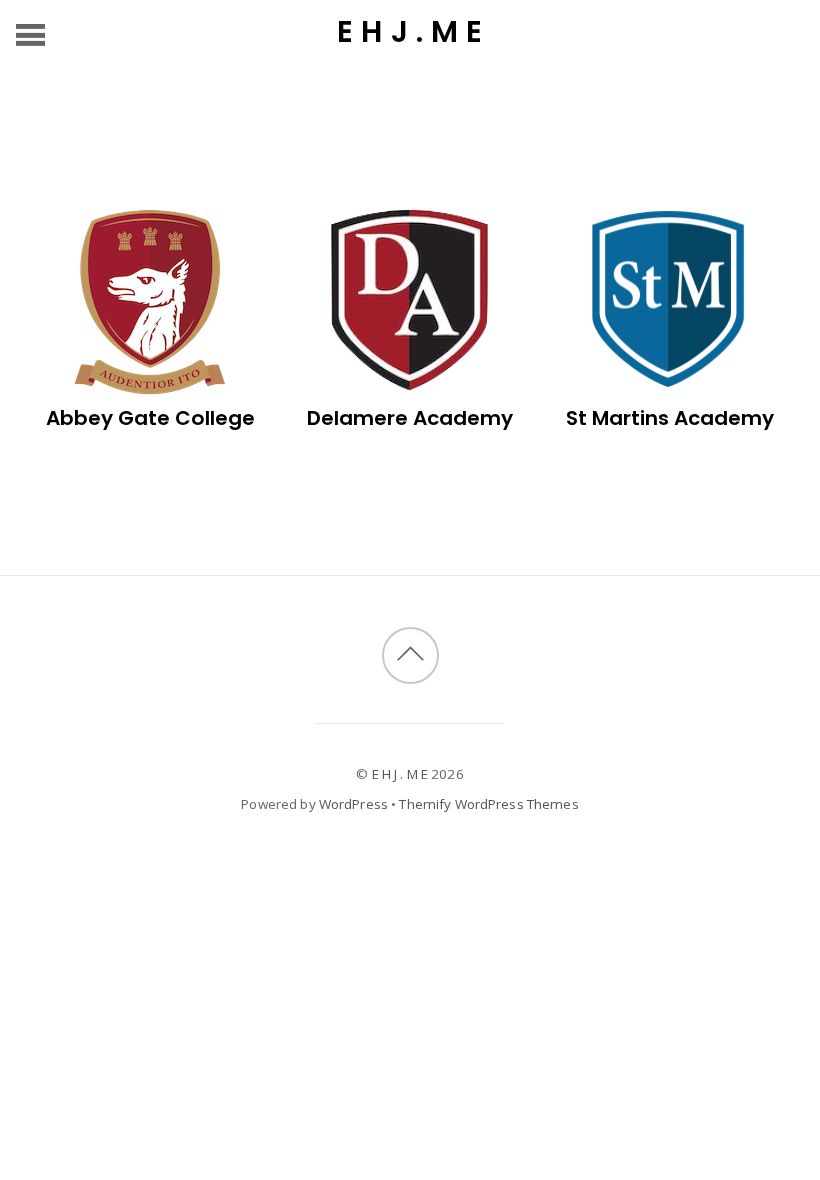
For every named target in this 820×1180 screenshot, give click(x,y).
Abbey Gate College (150, 418)
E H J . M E (400, 774)
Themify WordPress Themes (488, 804)
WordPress (353, 804)
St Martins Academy (670, 418)
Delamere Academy (410, 418)
